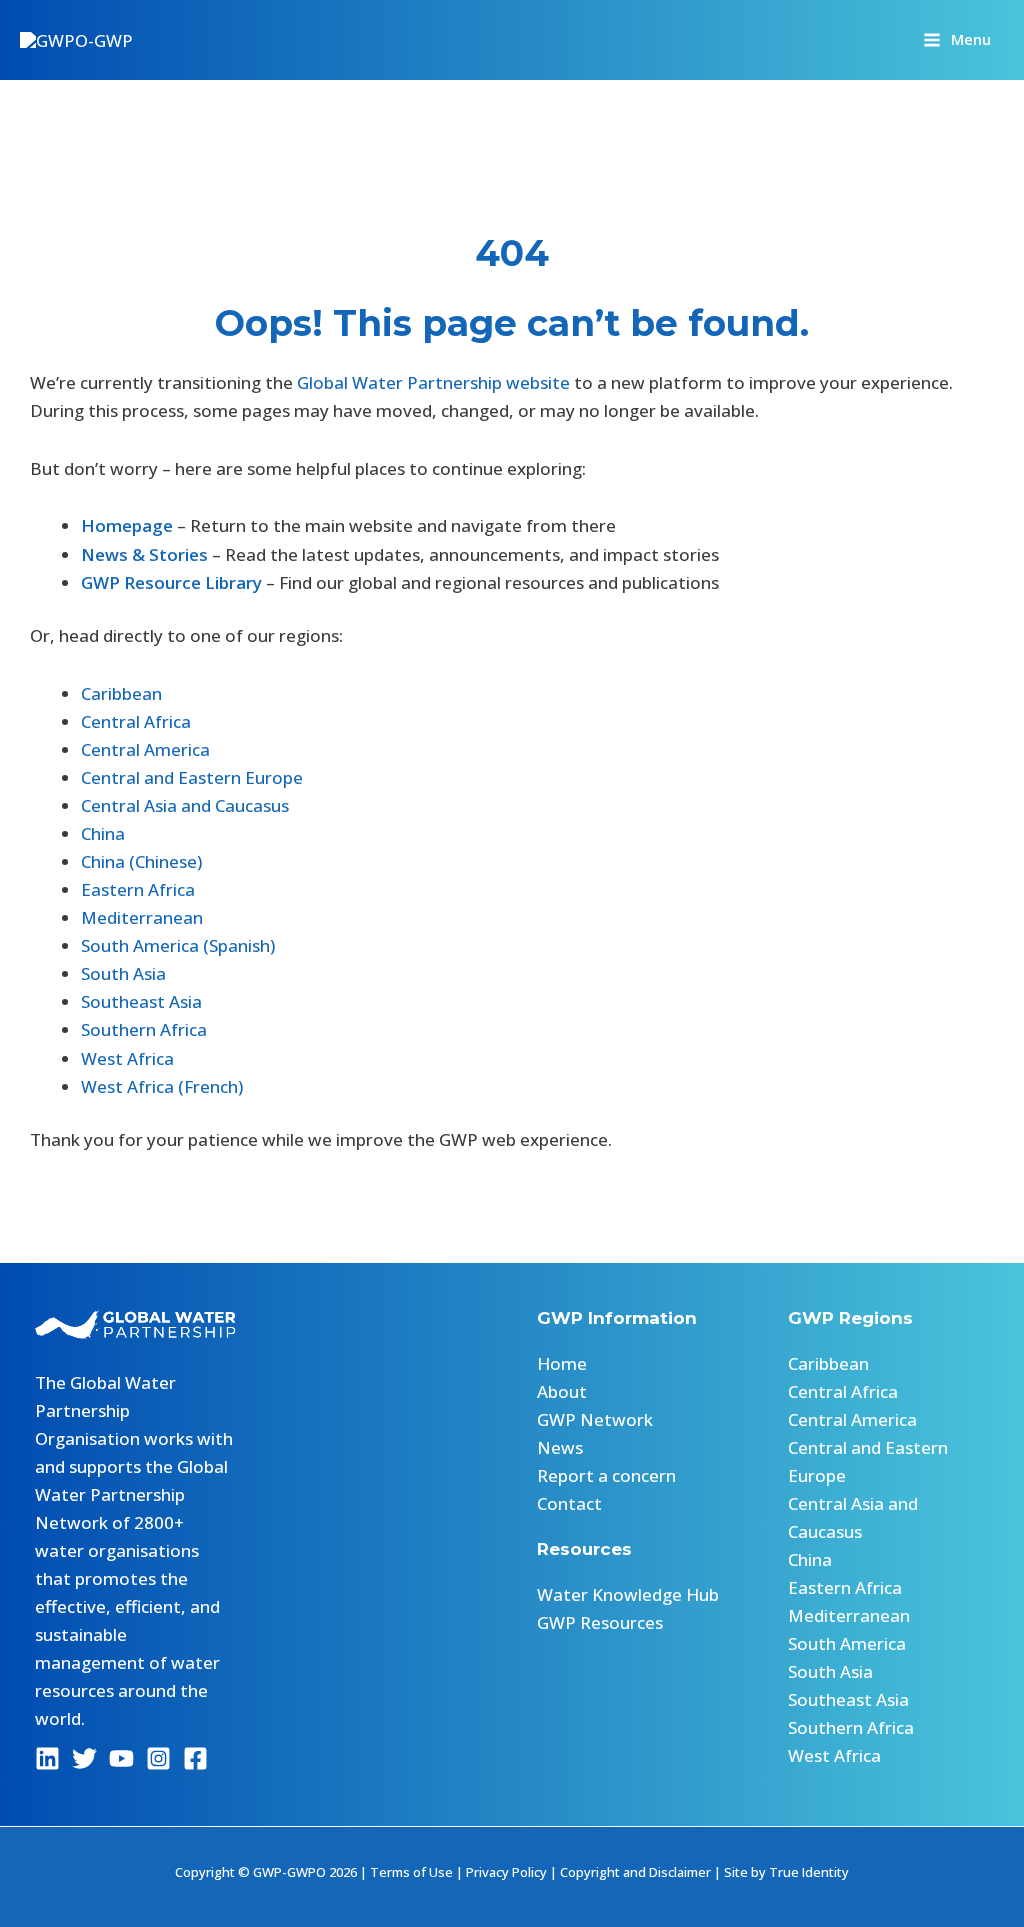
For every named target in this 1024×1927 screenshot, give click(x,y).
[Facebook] (195, 1758)
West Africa (127, 1058)
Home (562, 1363)
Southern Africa (144, 1029)
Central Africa (136, 721)
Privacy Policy (506, 1872)
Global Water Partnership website (433, 382)
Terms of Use (411, 1872)
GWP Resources (600, 1622)
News (560, 1447)
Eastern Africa (138, 889)
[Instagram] (158, 1758)
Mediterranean (142, 917)
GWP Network (595, 1419)
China (103, 833)
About (562, 1391)
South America (847, 1643)
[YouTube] (121, 1758)
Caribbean (121, 693)
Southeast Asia (141, 1001)
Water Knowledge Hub (628, 1594)
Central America (145, 749)
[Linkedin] (47, 1758)
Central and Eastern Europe (192, 777)
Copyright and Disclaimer (635, 1872)
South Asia (123, 973)
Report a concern (606, 1475)
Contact (569, 1503)
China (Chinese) (141, 861)
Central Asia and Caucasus (185, 805)
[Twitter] (84, 1758)
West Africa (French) (162, 1086)
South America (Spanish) (178, 945)
